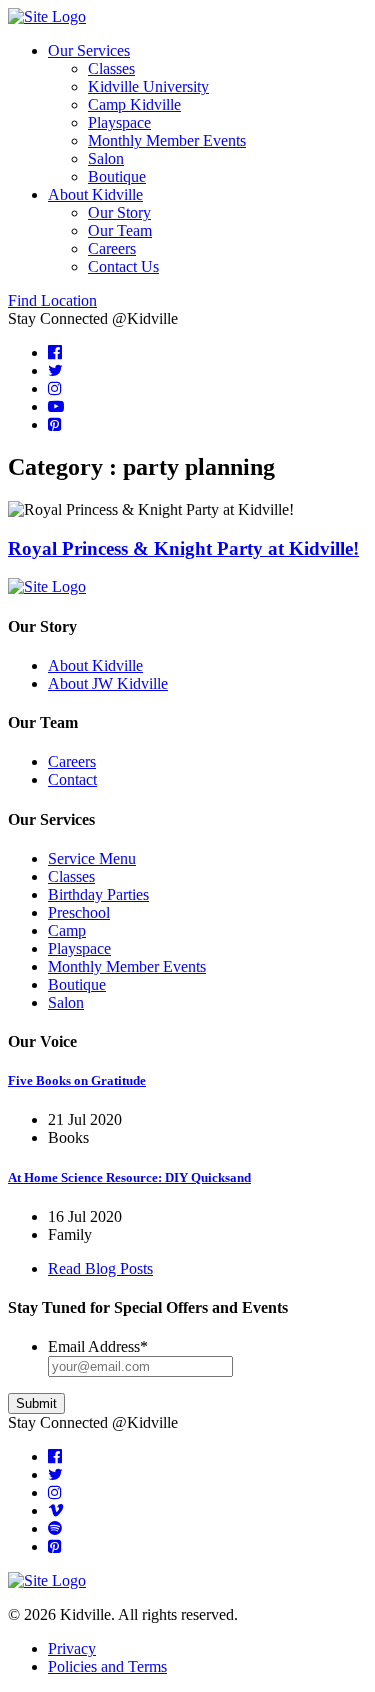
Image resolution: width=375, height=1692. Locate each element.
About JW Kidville (108, 683)
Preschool (79, 912)
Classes (111, 68)
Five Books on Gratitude (77, 1080)
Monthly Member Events (167, 140)
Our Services (89, 50)
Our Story (119, 212)
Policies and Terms (107, 1666)
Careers (112, 248)
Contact (72, 779)
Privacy (72, 1648)
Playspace (119, 122)
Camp (67, 930)
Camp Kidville (134, 104)
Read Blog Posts (100, 1268)
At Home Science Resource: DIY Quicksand (129, 1177)
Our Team (120, 230)
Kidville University (148, 86)
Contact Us (123, 266)
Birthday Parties (98, 894)
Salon (106, 158)
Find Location (52, 300)
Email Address (98, 1346)
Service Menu (92, 858)
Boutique (117, 176)
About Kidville (95, 194)
